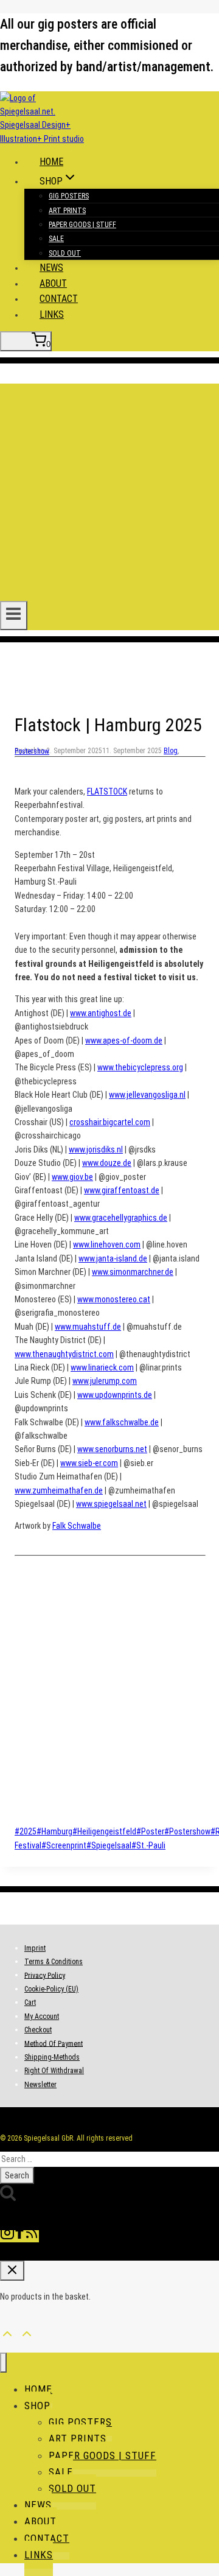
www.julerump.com (105, 1381)
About (53, 283)
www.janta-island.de (113, 1258)
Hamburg (54, 1831)
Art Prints (67, 211)
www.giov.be (72, 1177)
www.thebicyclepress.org (140, 1067)
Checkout (38, 2030)
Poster (150, 1831)
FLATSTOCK (107, 791)
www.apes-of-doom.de (124, 1041)
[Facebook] (19, 2236)
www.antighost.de (101, 1013)
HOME (51, 162)
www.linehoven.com (107, 1244)
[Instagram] (7, 2236)
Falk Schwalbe (77, 1526)
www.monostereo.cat (114, 1299)
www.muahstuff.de (88, 1327)
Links (52, 314)
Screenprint (64, 1845)
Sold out (65, 253)
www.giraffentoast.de (122, 1190)
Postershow (32, 751)
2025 (26, 1831)
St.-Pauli (148, 1845)
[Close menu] (3, 2363)
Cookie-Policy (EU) (51, 1989)
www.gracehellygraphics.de (121, 1218)
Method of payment (54, 2043)
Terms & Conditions (54, 1962)
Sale (56, 239)
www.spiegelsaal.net (111, 1504)
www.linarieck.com (102, 1367)
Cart (30, 2002)
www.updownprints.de (115, 1395)
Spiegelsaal (109, 1845)
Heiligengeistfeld (104, 1831)
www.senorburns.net (112, 1449)
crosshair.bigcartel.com (110, 1122)
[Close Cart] (12, 2271)
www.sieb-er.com (89, 1463)
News (51, 268)
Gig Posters (69, 196)
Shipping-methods (52, 2057)
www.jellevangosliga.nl (147, 1095)
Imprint (35, 1948)
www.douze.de (107, 1163)
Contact (59, 299)
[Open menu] (14, 616)
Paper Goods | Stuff (82, 225)
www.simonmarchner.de (133, 1272)
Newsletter (40, 2085)
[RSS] (32, 2236)
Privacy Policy (45, 1975)
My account (42, 2016)
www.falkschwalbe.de (122, 1422)
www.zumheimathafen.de (59, 1490)
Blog (171, 751)
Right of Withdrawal (54, 2071)
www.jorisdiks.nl (96, 1149)
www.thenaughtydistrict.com (64, 1354)
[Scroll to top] (7, 2332)
